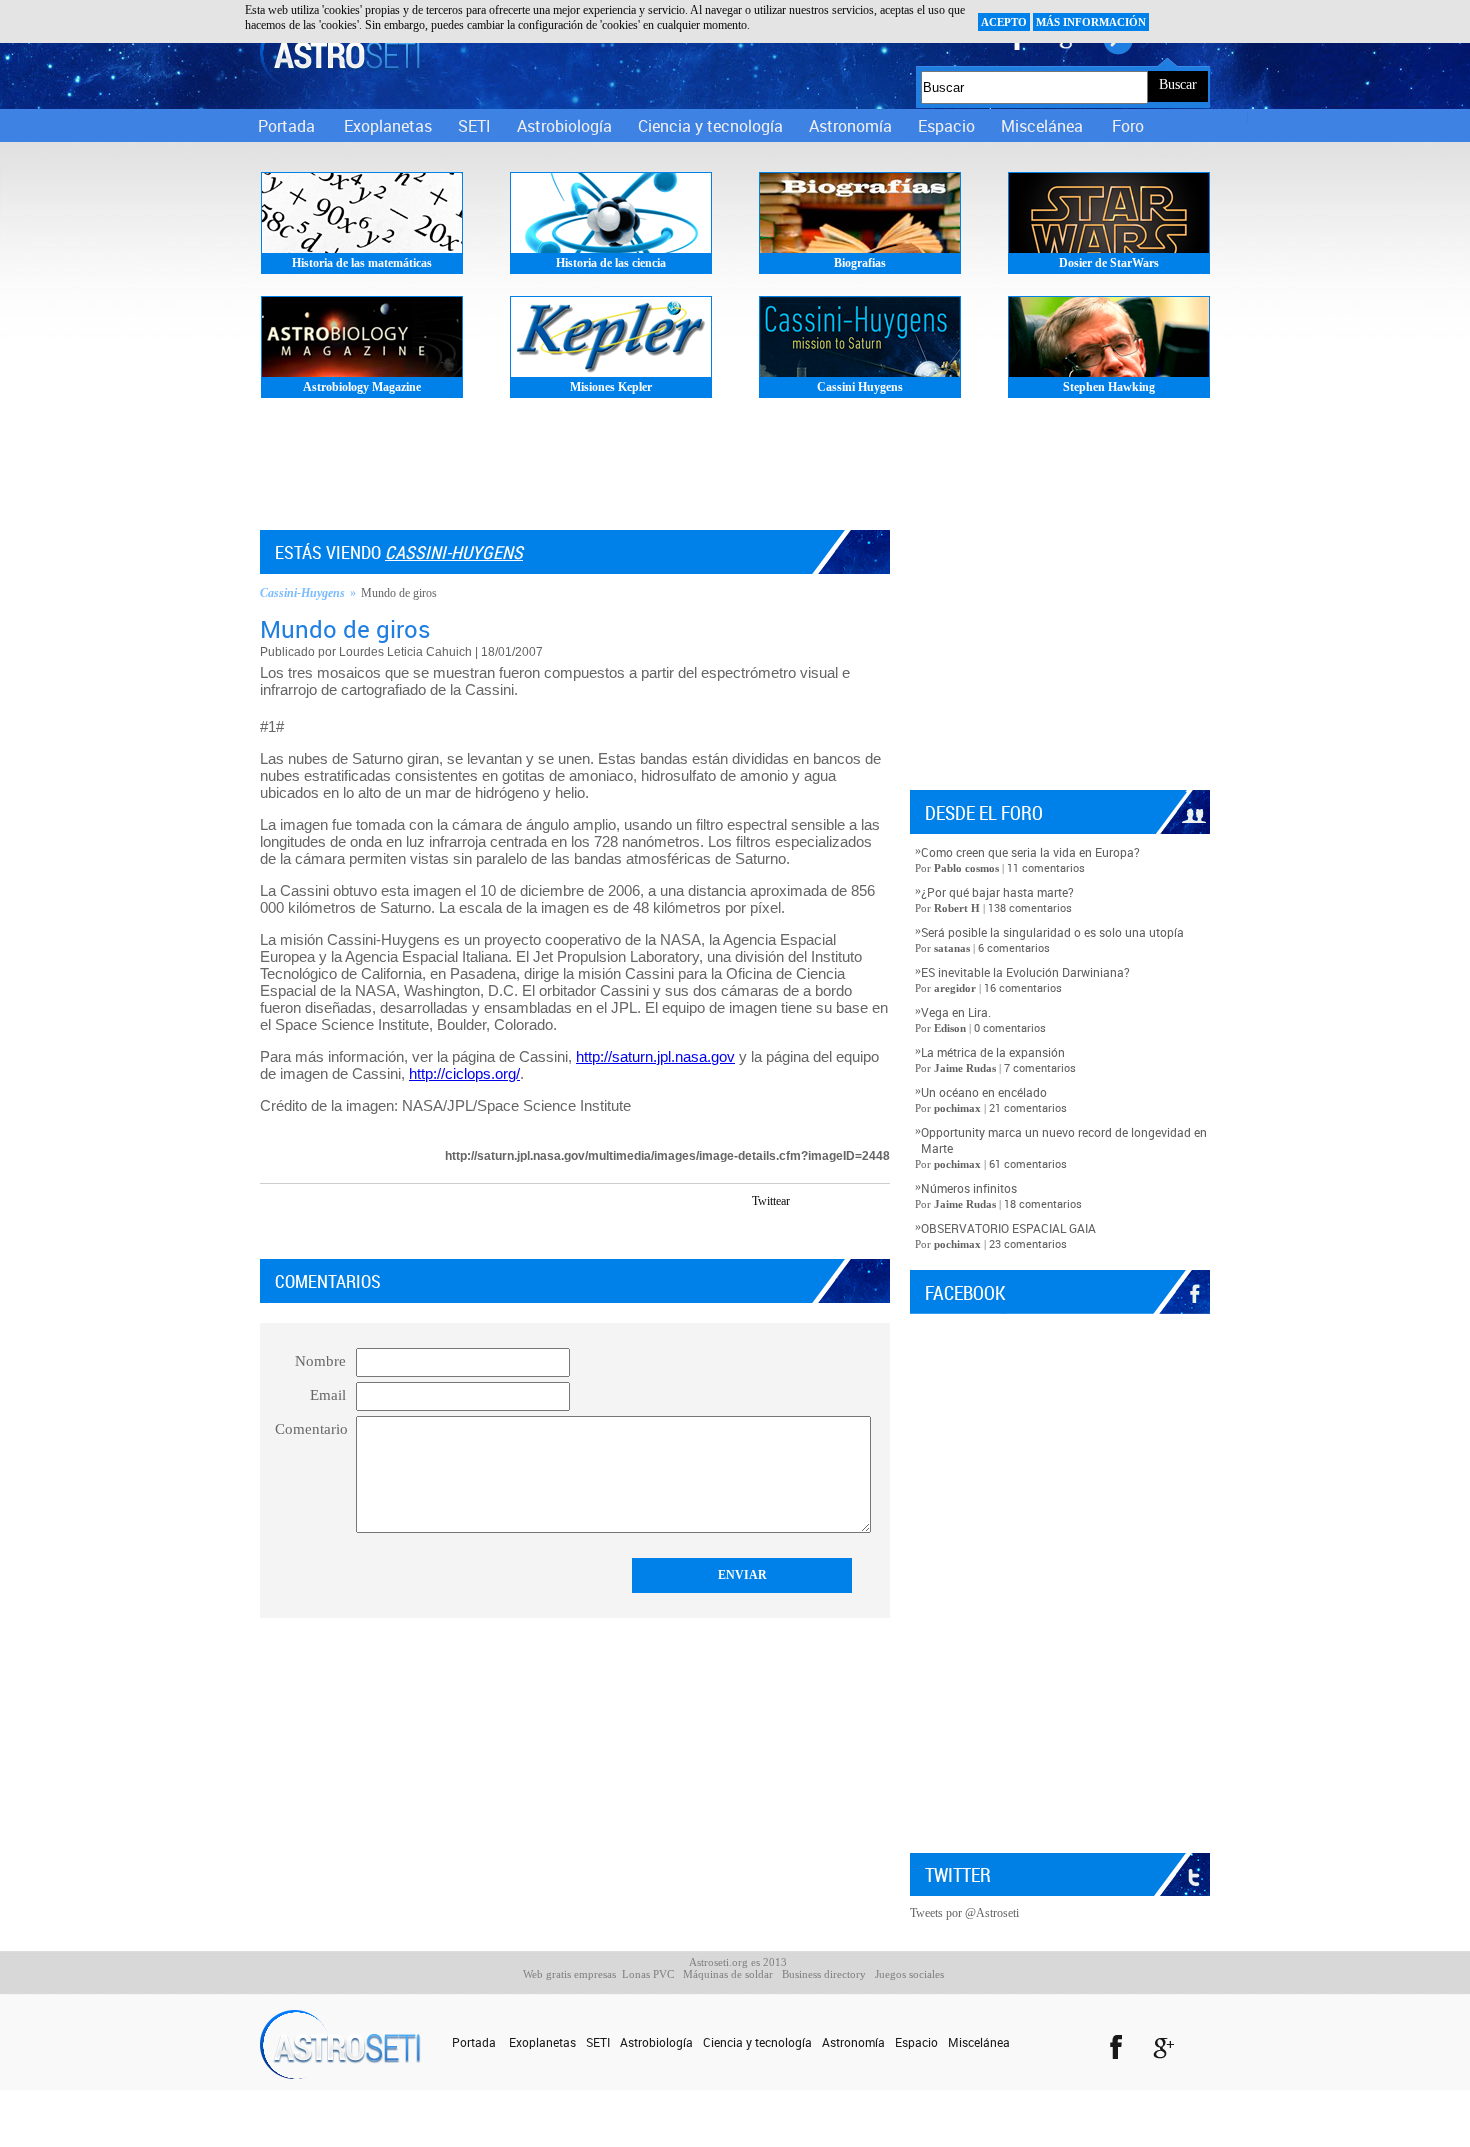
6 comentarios (1014, 947)
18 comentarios (1043, 1203)
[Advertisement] (735, 470)
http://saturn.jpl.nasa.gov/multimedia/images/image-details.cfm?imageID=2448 (667, 1156)
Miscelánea (1042, 126)
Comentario (311, 1429)
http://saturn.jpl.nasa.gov (655, 1056)
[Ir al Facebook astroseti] (1115, 2050)
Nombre (320, 1361)
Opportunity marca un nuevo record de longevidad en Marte (1064, 1140)
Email (328, 1395)
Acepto (1004, 22)
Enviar (742, 1575)
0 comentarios (1010, 1027)
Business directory (824, 1974)
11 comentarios (1046, 867)
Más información (1091, 22)
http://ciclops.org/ (464, 1073)
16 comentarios (1023, 987)
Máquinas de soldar (728, 1974)
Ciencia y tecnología (710, 126)
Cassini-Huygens (454, 552)
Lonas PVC (648, 1974)
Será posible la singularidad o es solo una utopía (1052, 932)
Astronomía (850, 126)
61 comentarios (1028, 1163)
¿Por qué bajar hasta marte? (997, 892)
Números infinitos (969, 1188)
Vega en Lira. (956, 1012)
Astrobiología (564, 126)
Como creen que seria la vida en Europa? (1030, 852)
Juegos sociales (909, 1974)
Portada (286, 126)
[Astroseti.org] (340, 52)
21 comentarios (1028, 1107)
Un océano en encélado (984, 1092)
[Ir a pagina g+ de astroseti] (1165, 2050)
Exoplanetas (388, 126)
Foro (1128, 126)
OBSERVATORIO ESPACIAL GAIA (1008, 1228)
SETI (474, 126)
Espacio (946, 126)
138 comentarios (1030, 907)
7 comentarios (1040, 1067)
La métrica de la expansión (993, 1052)
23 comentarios (1028, 1243)
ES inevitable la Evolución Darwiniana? (1025, 972)
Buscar (1178, 84)
